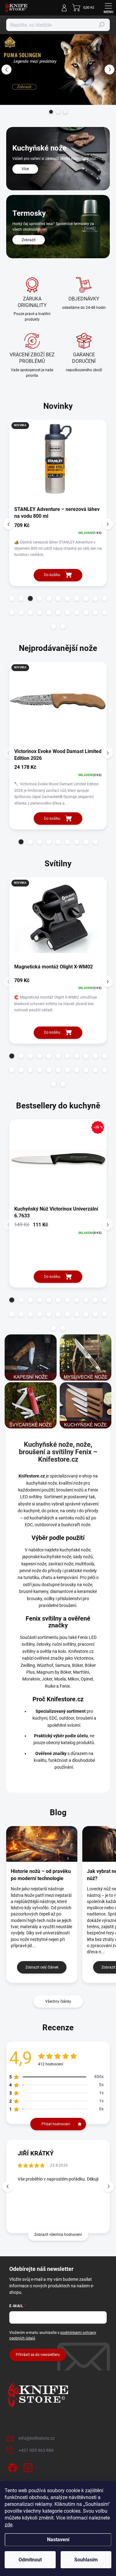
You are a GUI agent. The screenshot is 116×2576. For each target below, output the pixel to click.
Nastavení (58, 2540)
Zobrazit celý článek (42, 1967)
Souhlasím (86, 2560)
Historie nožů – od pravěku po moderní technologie (41, 1875)
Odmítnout (30, 2560)
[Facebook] (12, 2467)
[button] (6, 70)
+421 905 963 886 (36, 2450)
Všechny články (58, 2001)
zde (9, 2525)
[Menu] (108, 8)
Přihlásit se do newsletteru (38, 2355)
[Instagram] (27, 2467)
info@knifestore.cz (37, 2438)
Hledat (102, 25)
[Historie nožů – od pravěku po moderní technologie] (42, 1844)
